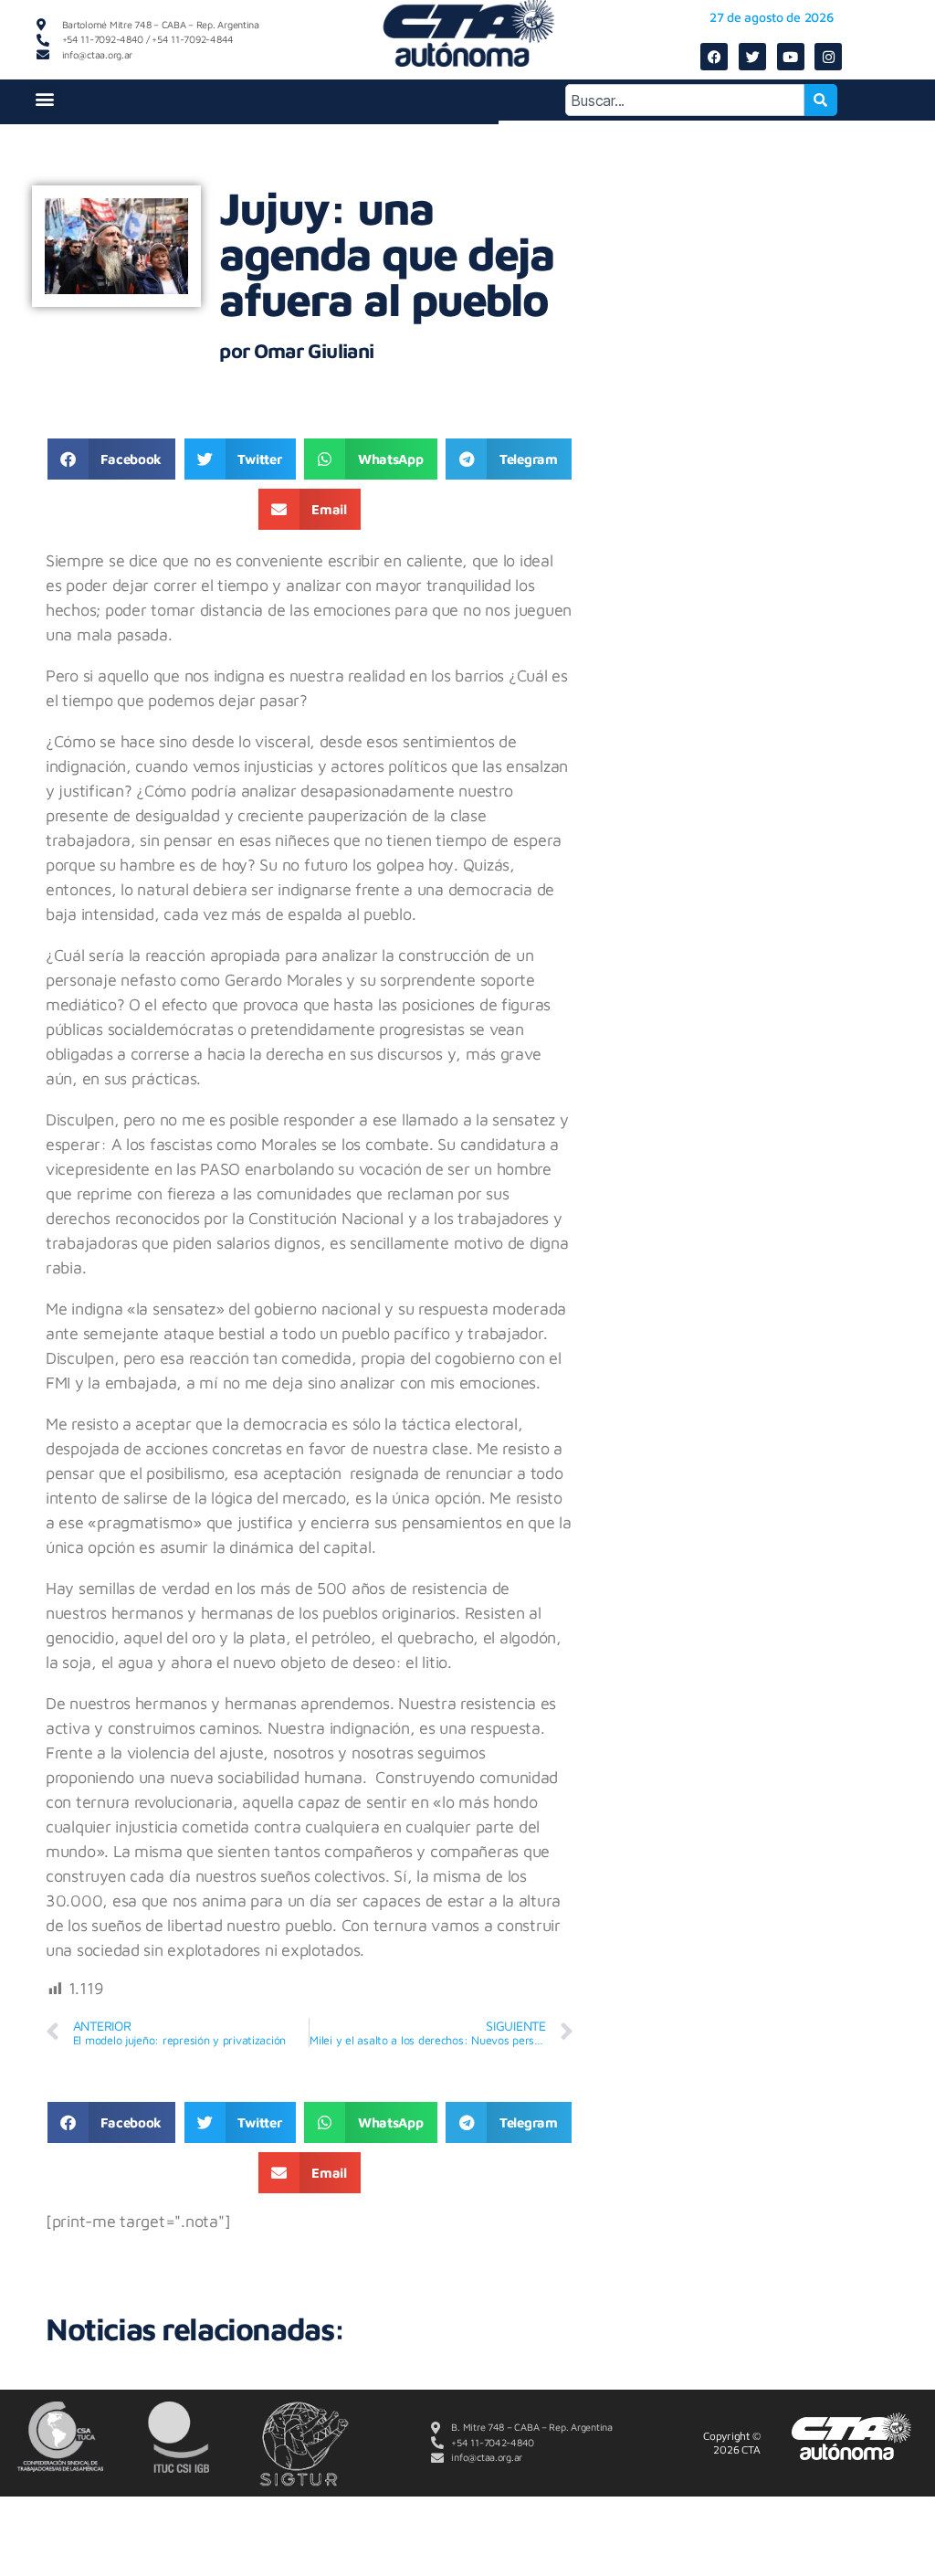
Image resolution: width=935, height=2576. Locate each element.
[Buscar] (821, 100)
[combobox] (685, 100)
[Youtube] (791, 57)
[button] (44, 98)
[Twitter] (752, 57)
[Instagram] (828, 57)
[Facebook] (714, 57)
